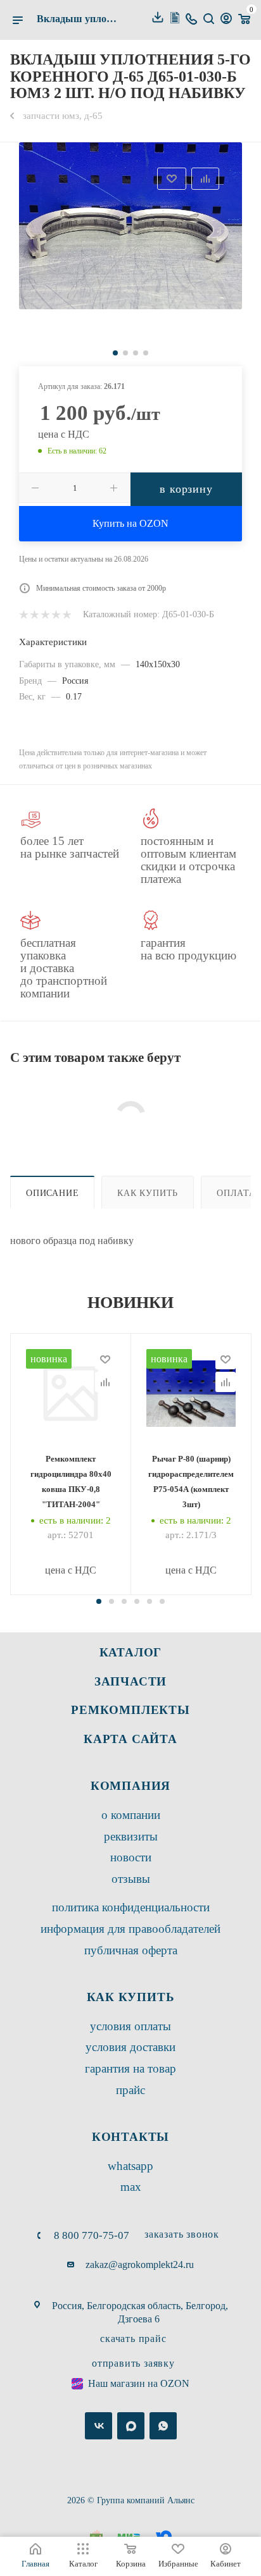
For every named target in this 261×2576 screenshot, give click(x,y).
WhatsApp (130, 2166)
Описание (52, 1193)
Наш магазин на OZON (139, 2383)
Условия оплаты (130, 2026)
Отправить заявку (133, 2363)
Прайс (130, 2090)
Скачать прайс (133, 2339)
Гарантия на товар (130, 2068)
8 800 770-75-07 (92, 2235)
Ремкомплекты (130, 1710)
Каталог (131, 1652)
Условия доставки (130, 2047)
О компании (131, 1815)
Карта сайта (130, 1739)
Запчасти (130, 1681)
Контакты (130, 2137)
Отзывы (131, 1879)
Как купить (148, 1193)
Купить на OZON (130, 523)
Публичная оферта (131, 1950)
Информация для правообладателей (130, 1929)
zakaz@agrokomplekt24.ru (140, 2265)
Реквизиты (131, 1836)
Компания (130, 1786)
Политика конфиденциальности (131, 1907)
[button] (99, 1601)
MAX (131, 2187)
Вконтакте (99, 2426)
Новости (131, 1857)
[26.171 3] (130, 226)
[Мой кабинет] (226, 20)
